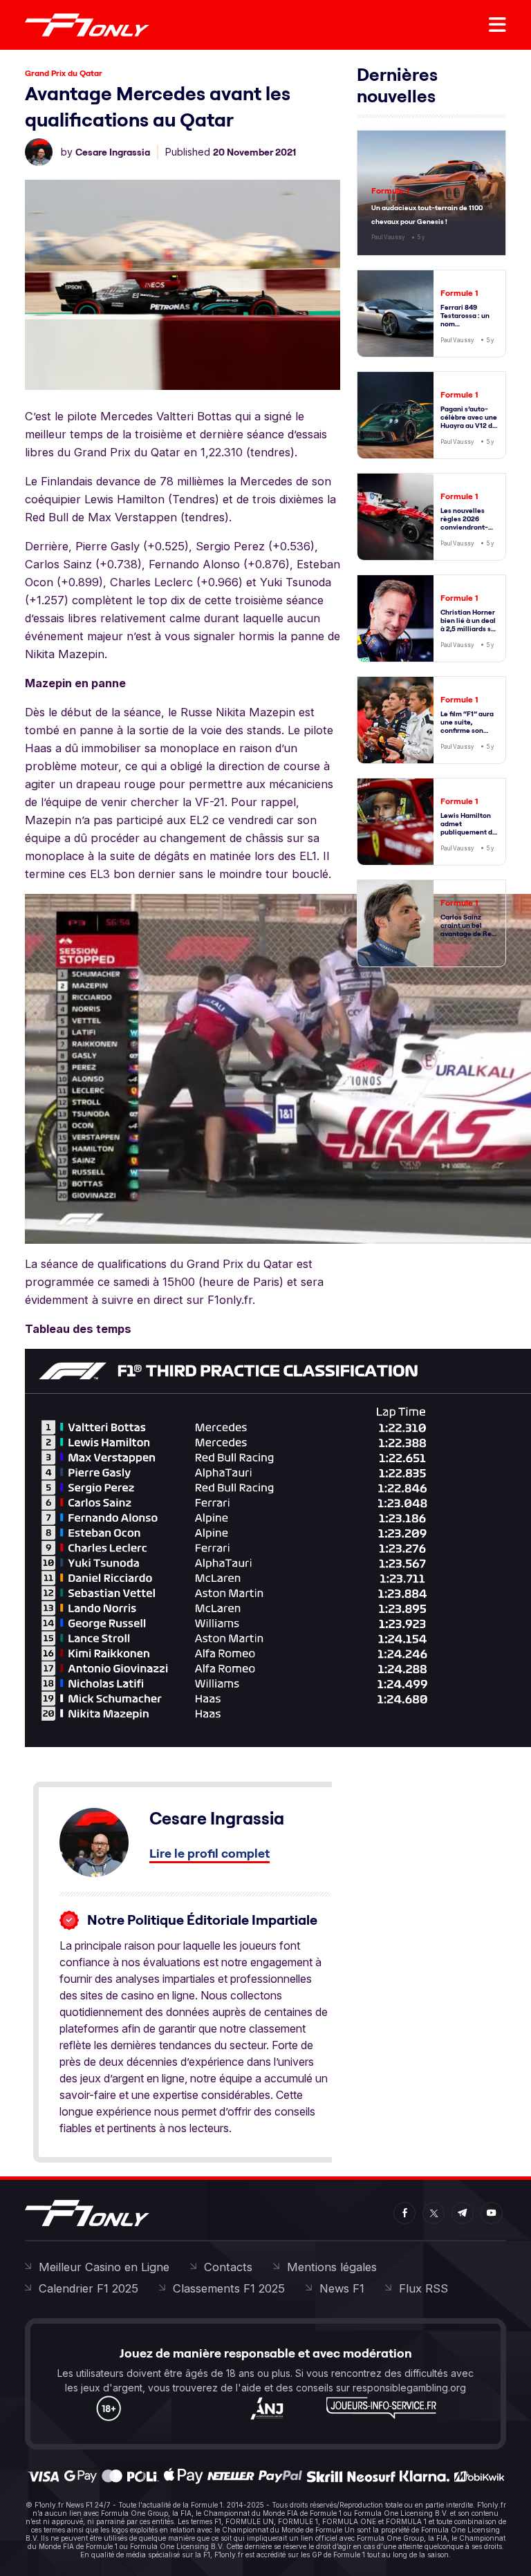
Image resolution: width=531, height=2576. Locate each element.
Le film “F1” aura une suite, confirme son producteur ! (467, 726)
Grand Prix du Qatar (64, 73)
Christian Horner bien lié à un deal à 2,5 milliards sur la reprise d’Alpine (469, 629)
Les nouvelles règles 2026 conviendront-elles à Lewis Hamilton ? (464, 527)
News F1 (342, 2288)
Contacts (228, 2267)
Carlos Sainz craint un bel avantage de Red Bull (468, 930)
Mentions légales (332, 2267)
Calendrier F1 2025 (88, 2288)
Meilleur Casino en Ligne (104, 2267)
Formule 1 (390, 190)
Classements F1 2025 (229, 2288)
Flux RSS (423, 2288)
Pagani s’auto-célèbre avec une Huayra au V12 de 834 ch (469, 421)
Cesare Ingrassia (113, 152)
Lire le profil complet (209, 1853)
